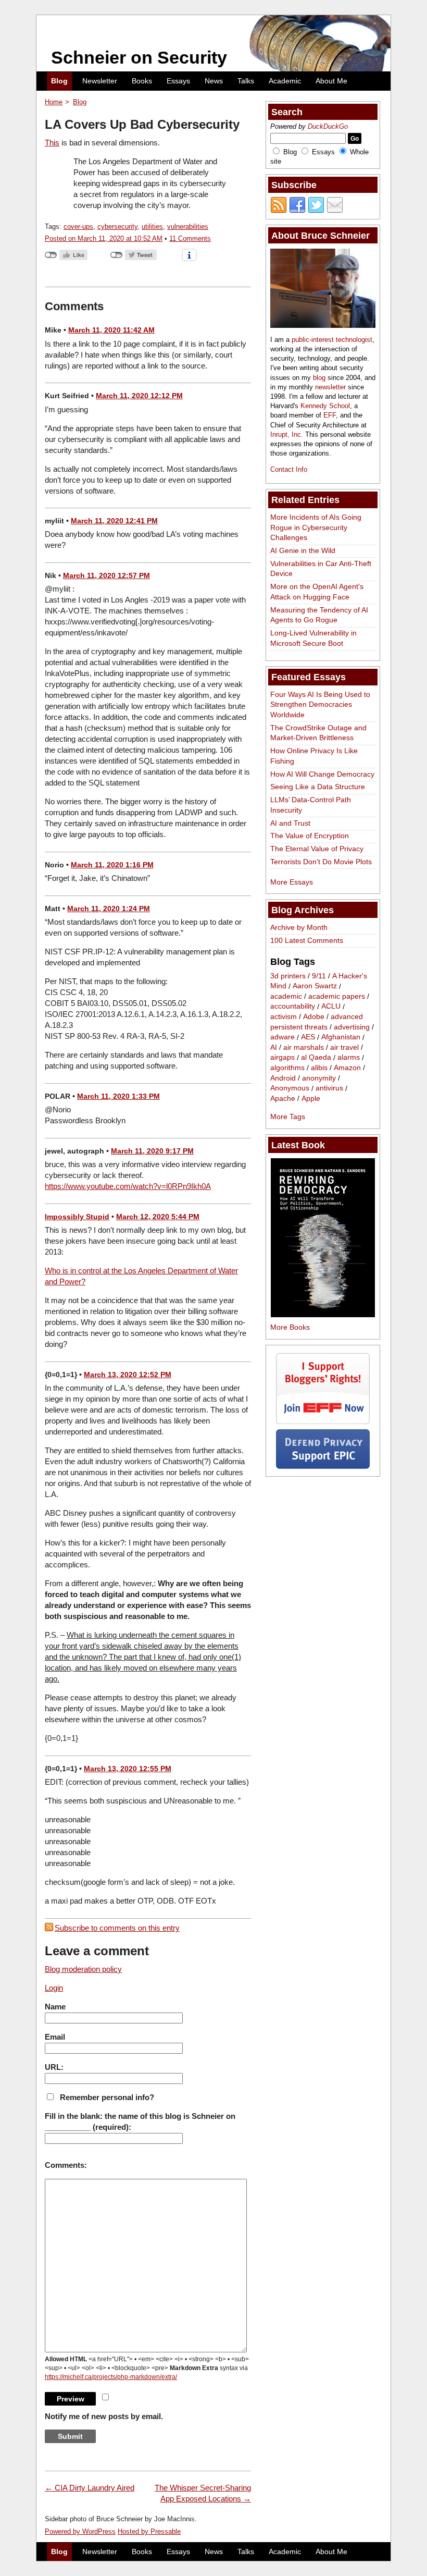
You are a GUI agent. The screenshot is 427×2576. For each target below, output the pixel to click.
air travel (344, 1047)
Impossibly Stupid (77, 1217)
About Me (331, 81)
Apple (311, 1098)
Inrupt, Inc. (287, 434)
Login (54, 1988)
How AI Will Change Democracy (322, 774)
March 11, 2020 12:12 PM (139, 396)
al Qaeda (316, 1058)
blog (319, 378)
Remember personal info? (107, 2097)
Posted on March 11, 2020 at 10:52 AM (104, 238)
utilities (152, 226)
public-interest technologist (332, 340)
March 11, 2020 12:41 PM (114, 521)
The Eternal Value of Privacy (317, 849)
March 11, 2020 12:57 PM (106, 575)
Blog (59, 81)
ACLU (331, 1007)
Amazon (347, 1068)
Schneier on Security (139, 57)
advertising (352, 1027)
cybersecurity (117, 226)
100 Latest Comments (307, 940)
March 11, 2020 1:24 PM (109, 909)
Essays (178, 81)
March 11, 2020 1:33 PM (118, 1096)
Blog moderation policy (83, 1969)
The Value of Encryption (310, 836)
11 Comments (190, 238)
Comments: (66, 2165)
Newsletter (100, 81)
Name (55, 2007)
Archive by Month (299, 927)
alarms (349, 1058)
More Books (290, 1327)
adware (282, 1037)
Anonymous (290, 1088)
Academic (285, 81)
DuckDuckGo (328, 126)
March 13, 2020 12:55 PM (128, 1769)
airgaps (282, 1058)
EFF (330, 415)
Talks (246, 81)
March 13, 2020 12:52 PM (128, 1375)
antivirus (329, 1088)
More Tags (288, 1117)
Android (283, 1078)
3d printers (288, 976)
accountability (293, 1007)
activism (284, 1016)
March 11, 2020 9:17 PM (152, 1151)
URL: (54, 2067)
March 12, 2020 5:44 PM (158, 1217)
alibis (319, 1068)
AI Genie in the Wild (303, 550)
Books (142, 81)
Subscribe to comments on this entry (117, 1928)
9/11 (319, 976)
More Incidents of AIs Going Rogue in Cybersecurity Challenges (316, 527)
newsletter (330, 387)
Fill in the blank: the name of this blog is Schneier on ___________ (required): (140, 2121)
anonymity (319, 1078)
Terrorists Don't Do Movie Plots (321, 862)
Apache (283, 1098)
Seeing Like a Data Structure (318, 787)
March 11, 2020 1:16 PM (112, 865)
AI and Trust (290, 823)
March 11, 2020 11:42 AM (111, 330)
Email (55, 2037)
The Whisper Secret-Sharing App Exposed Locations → (203, 2493)
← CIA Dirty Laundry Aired (90, 2488)
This (52, 143)
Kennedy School (325, 406)
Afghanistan (341, 1037)
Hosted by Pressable (149, 2531)
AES (308, 1037)
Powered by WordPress (80, 2531)
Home (54, 102)
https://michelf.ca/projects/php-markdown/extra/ (111, 2377)
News (214, 81)
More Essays (292, 882)
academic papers (337, 996)
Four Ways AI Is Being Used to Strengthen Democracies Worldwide (320, 704)
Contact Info (289, 469)
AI (274, 1047)
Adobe (314, 1016)
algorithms (287, 1068)
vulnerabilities (188, 226)
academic (286, 996)
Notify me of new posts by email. (104, 2416)
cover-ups (78, 226)
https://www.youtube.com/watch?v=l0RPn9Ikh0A (128, 1186)
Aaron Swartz (315, 986)
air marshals (304, 1047)
